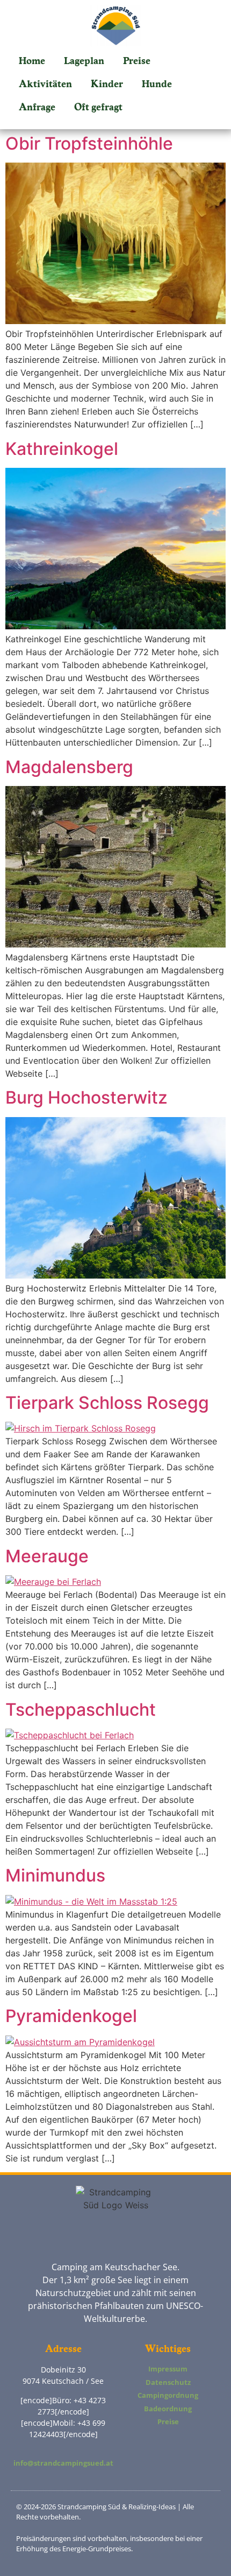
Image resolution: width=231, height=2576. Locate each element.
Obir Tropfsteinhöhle (89, 143)
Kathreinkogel (62, 449)
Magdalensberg (69, 767)
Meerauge (47, 1556)
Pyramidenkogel (71, 2016)
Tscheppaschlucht (81, 1710)
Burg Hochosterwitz (86, 1097)
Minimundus (55, 1875)
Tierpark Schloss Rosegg (107, 1403)
